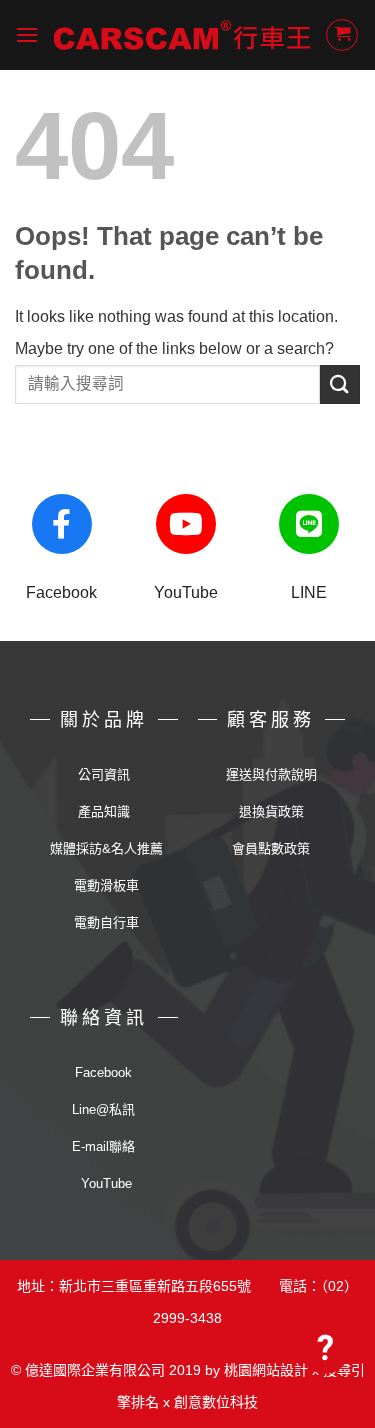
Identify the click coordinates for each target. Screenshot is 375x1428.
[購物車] (342, 35)
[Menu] (27, 34)
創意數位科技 (216, 1402)
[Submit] (340, 384)
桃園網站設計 (266, 1370)
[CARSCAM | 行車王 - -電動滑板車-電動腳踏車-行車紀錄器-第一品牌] (182, 35)
